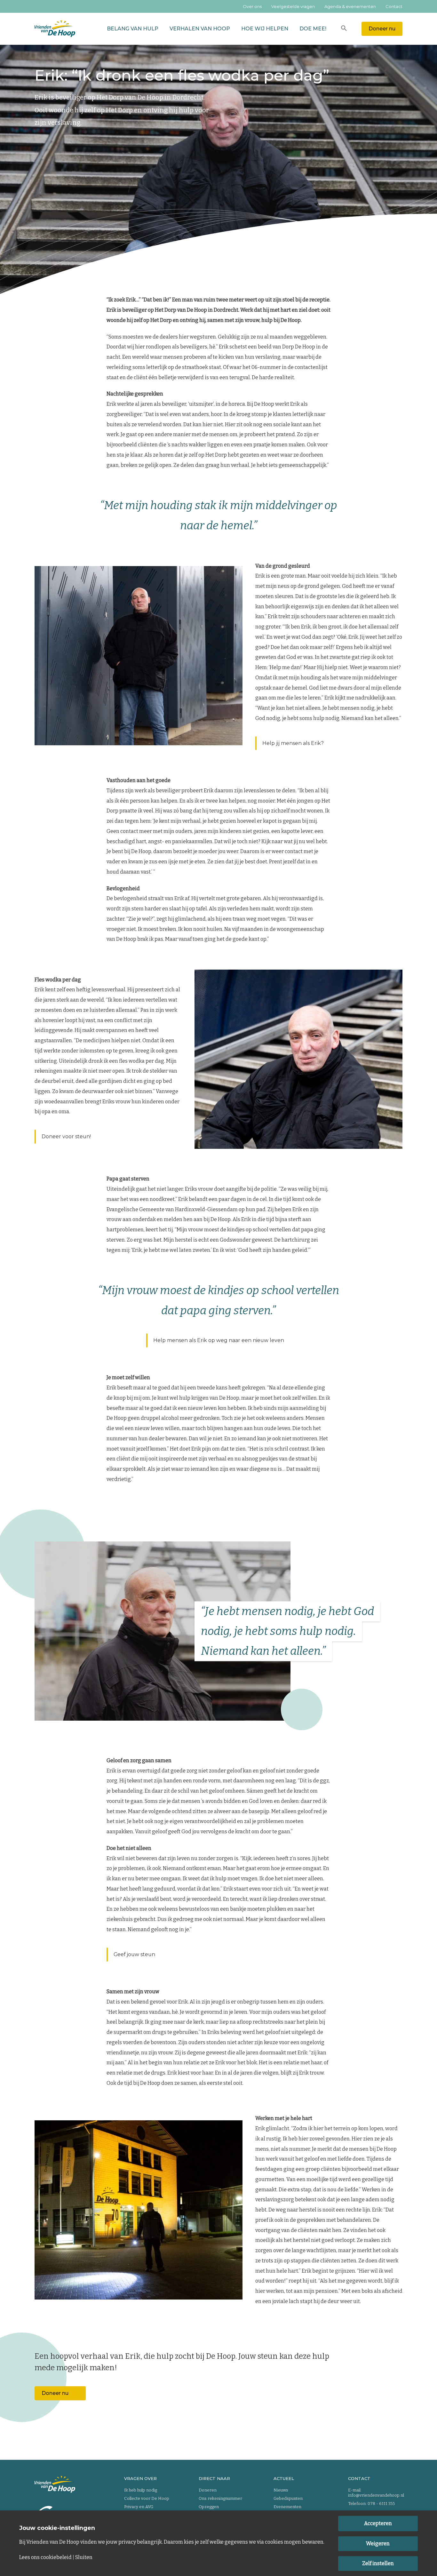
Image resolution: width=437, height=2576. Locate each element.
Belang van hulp (133, 29)
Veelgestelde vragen (293, 6)
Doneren (208, 2490)
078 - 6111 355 (381, 2504)
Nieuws (281, 2490)
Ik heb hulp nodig (141, 2490)
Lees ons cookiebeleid (45, 2557)
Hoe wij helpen (265, 29)
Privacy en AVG (139, 2507)
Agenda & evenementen (350, 6)
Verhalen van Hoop (200, 29)
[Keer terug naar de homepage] (55, 29)
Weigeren (378, 2544)
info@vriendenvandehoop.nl (376, 2495)
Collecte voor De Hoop (147, 2498)
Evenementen (287, 2507)
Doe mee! (313, 29)
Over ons (252, 6)
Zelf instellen (378, 2563)
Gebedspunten (288, 2498)
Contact (394, 6)
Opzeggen (209, 2507)
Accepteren (378, 2523)
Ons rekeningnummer (220, 2498)
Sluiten (84, 2557)
